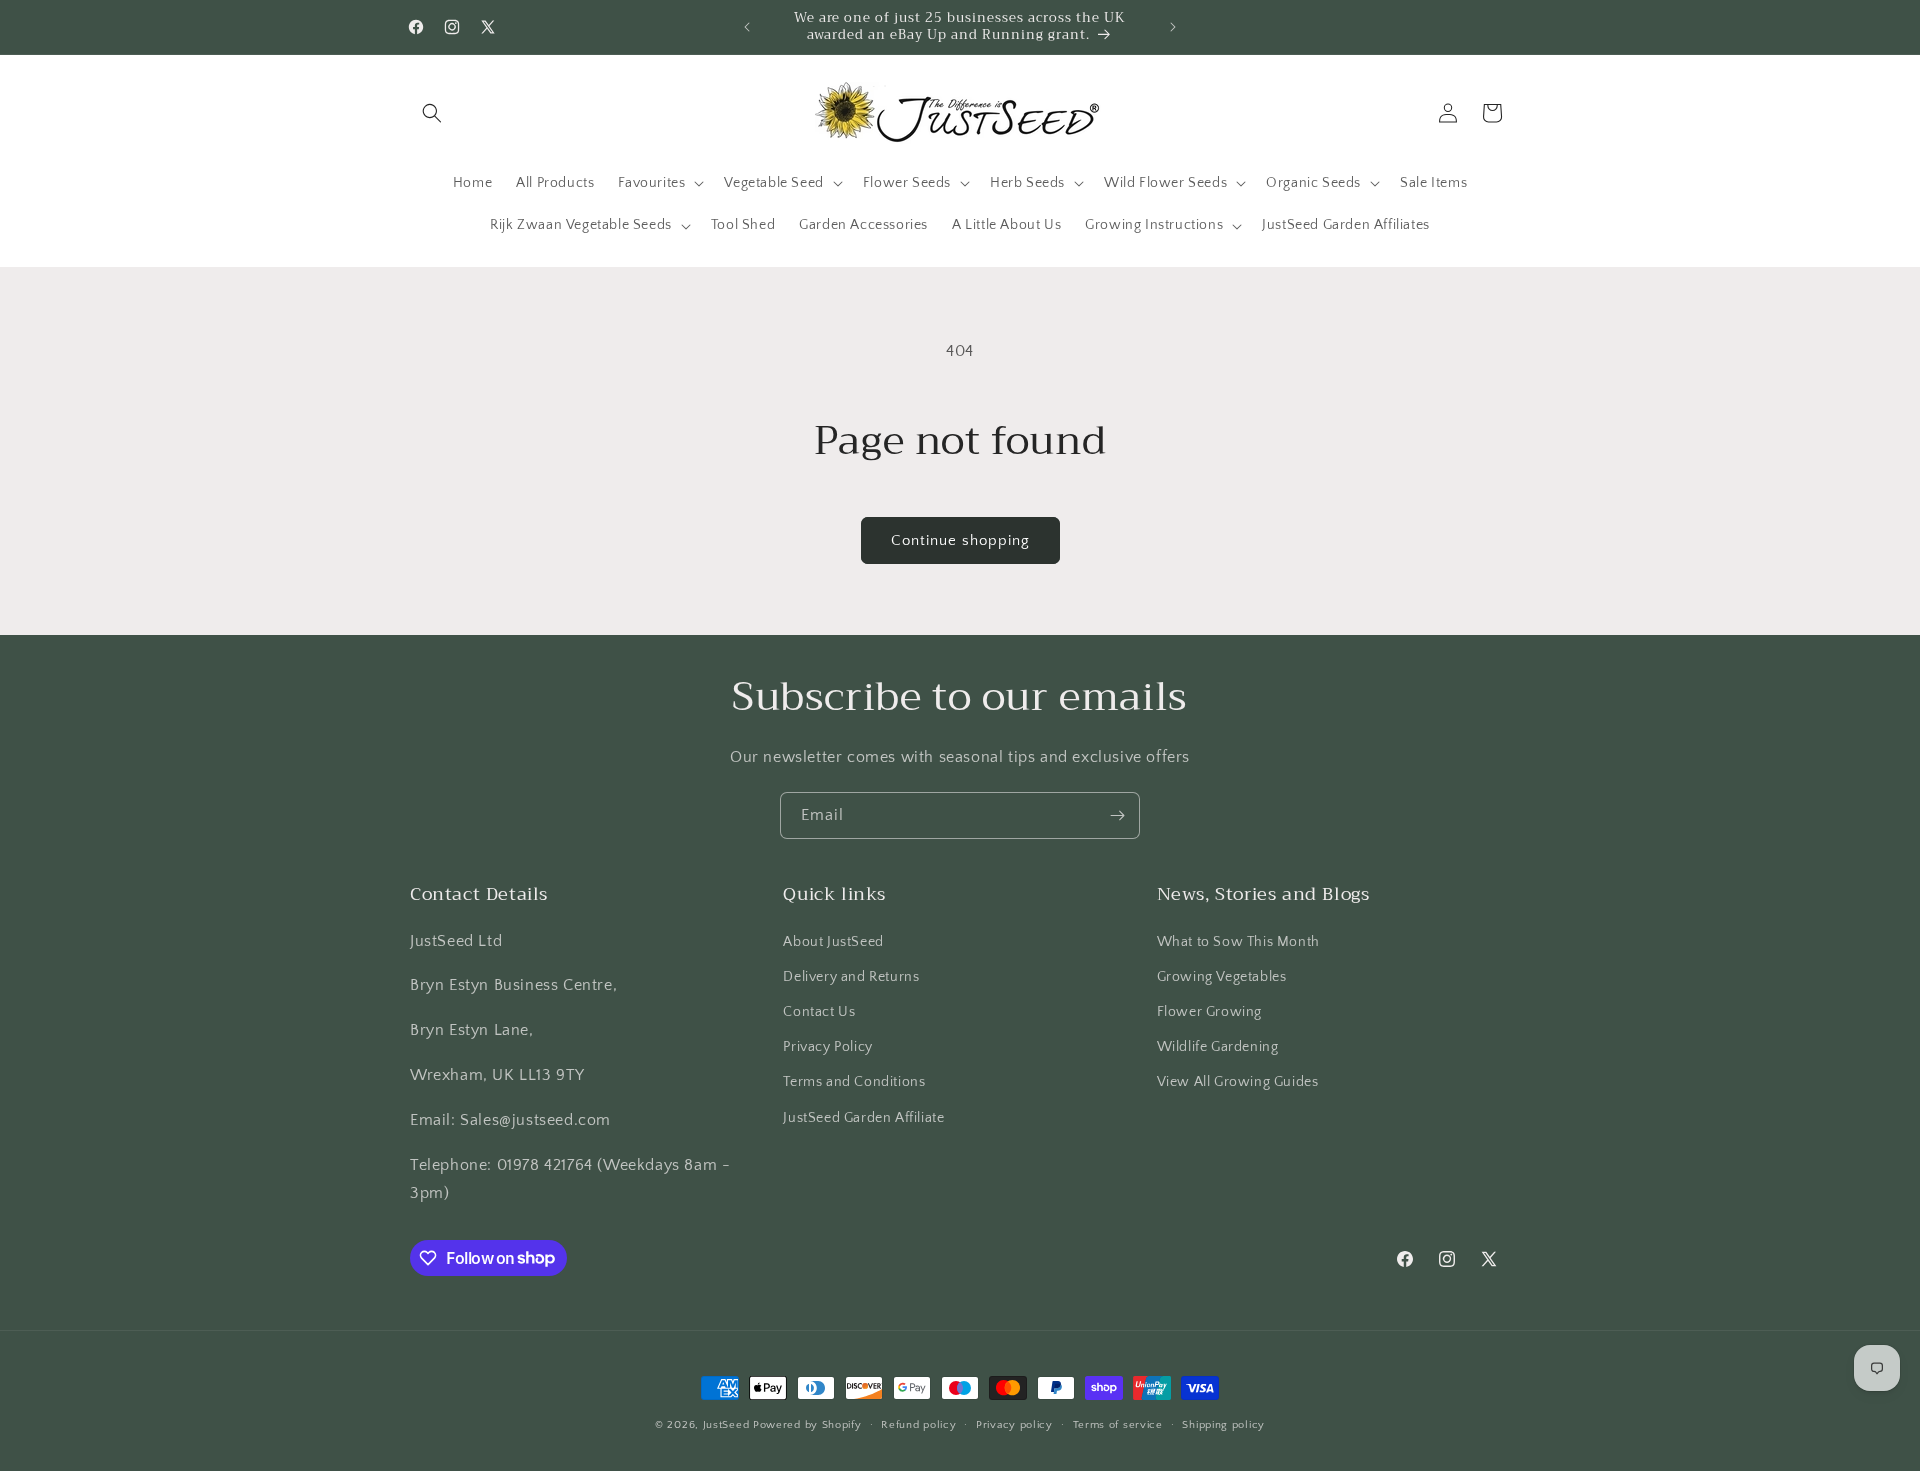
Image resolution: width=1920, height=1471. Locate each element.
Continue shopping (960, 540)
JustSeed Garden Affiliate (863, 1117)
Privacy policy (1014, 1424)
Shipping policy (1223, 1424)
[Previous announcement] (747, 27)
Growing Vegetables (1222, 976)
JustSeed (726, 1425)
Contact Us (819, 1011)
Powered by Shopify (807, 1425)
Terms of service (1118, 1424)
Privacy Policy (827, 1047)
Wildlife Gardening (1218, 1047)
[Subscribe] (1117, 815)
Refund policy (918, 1424)
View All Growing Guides (1238, 1082)
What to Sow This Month (1238, 941)
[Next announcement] (1173, 27)
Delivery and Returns (851, 976)
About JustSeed (833, 941)
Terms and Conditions (854, 1082)
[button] (432, 113)
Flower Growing (1209, 1011)
